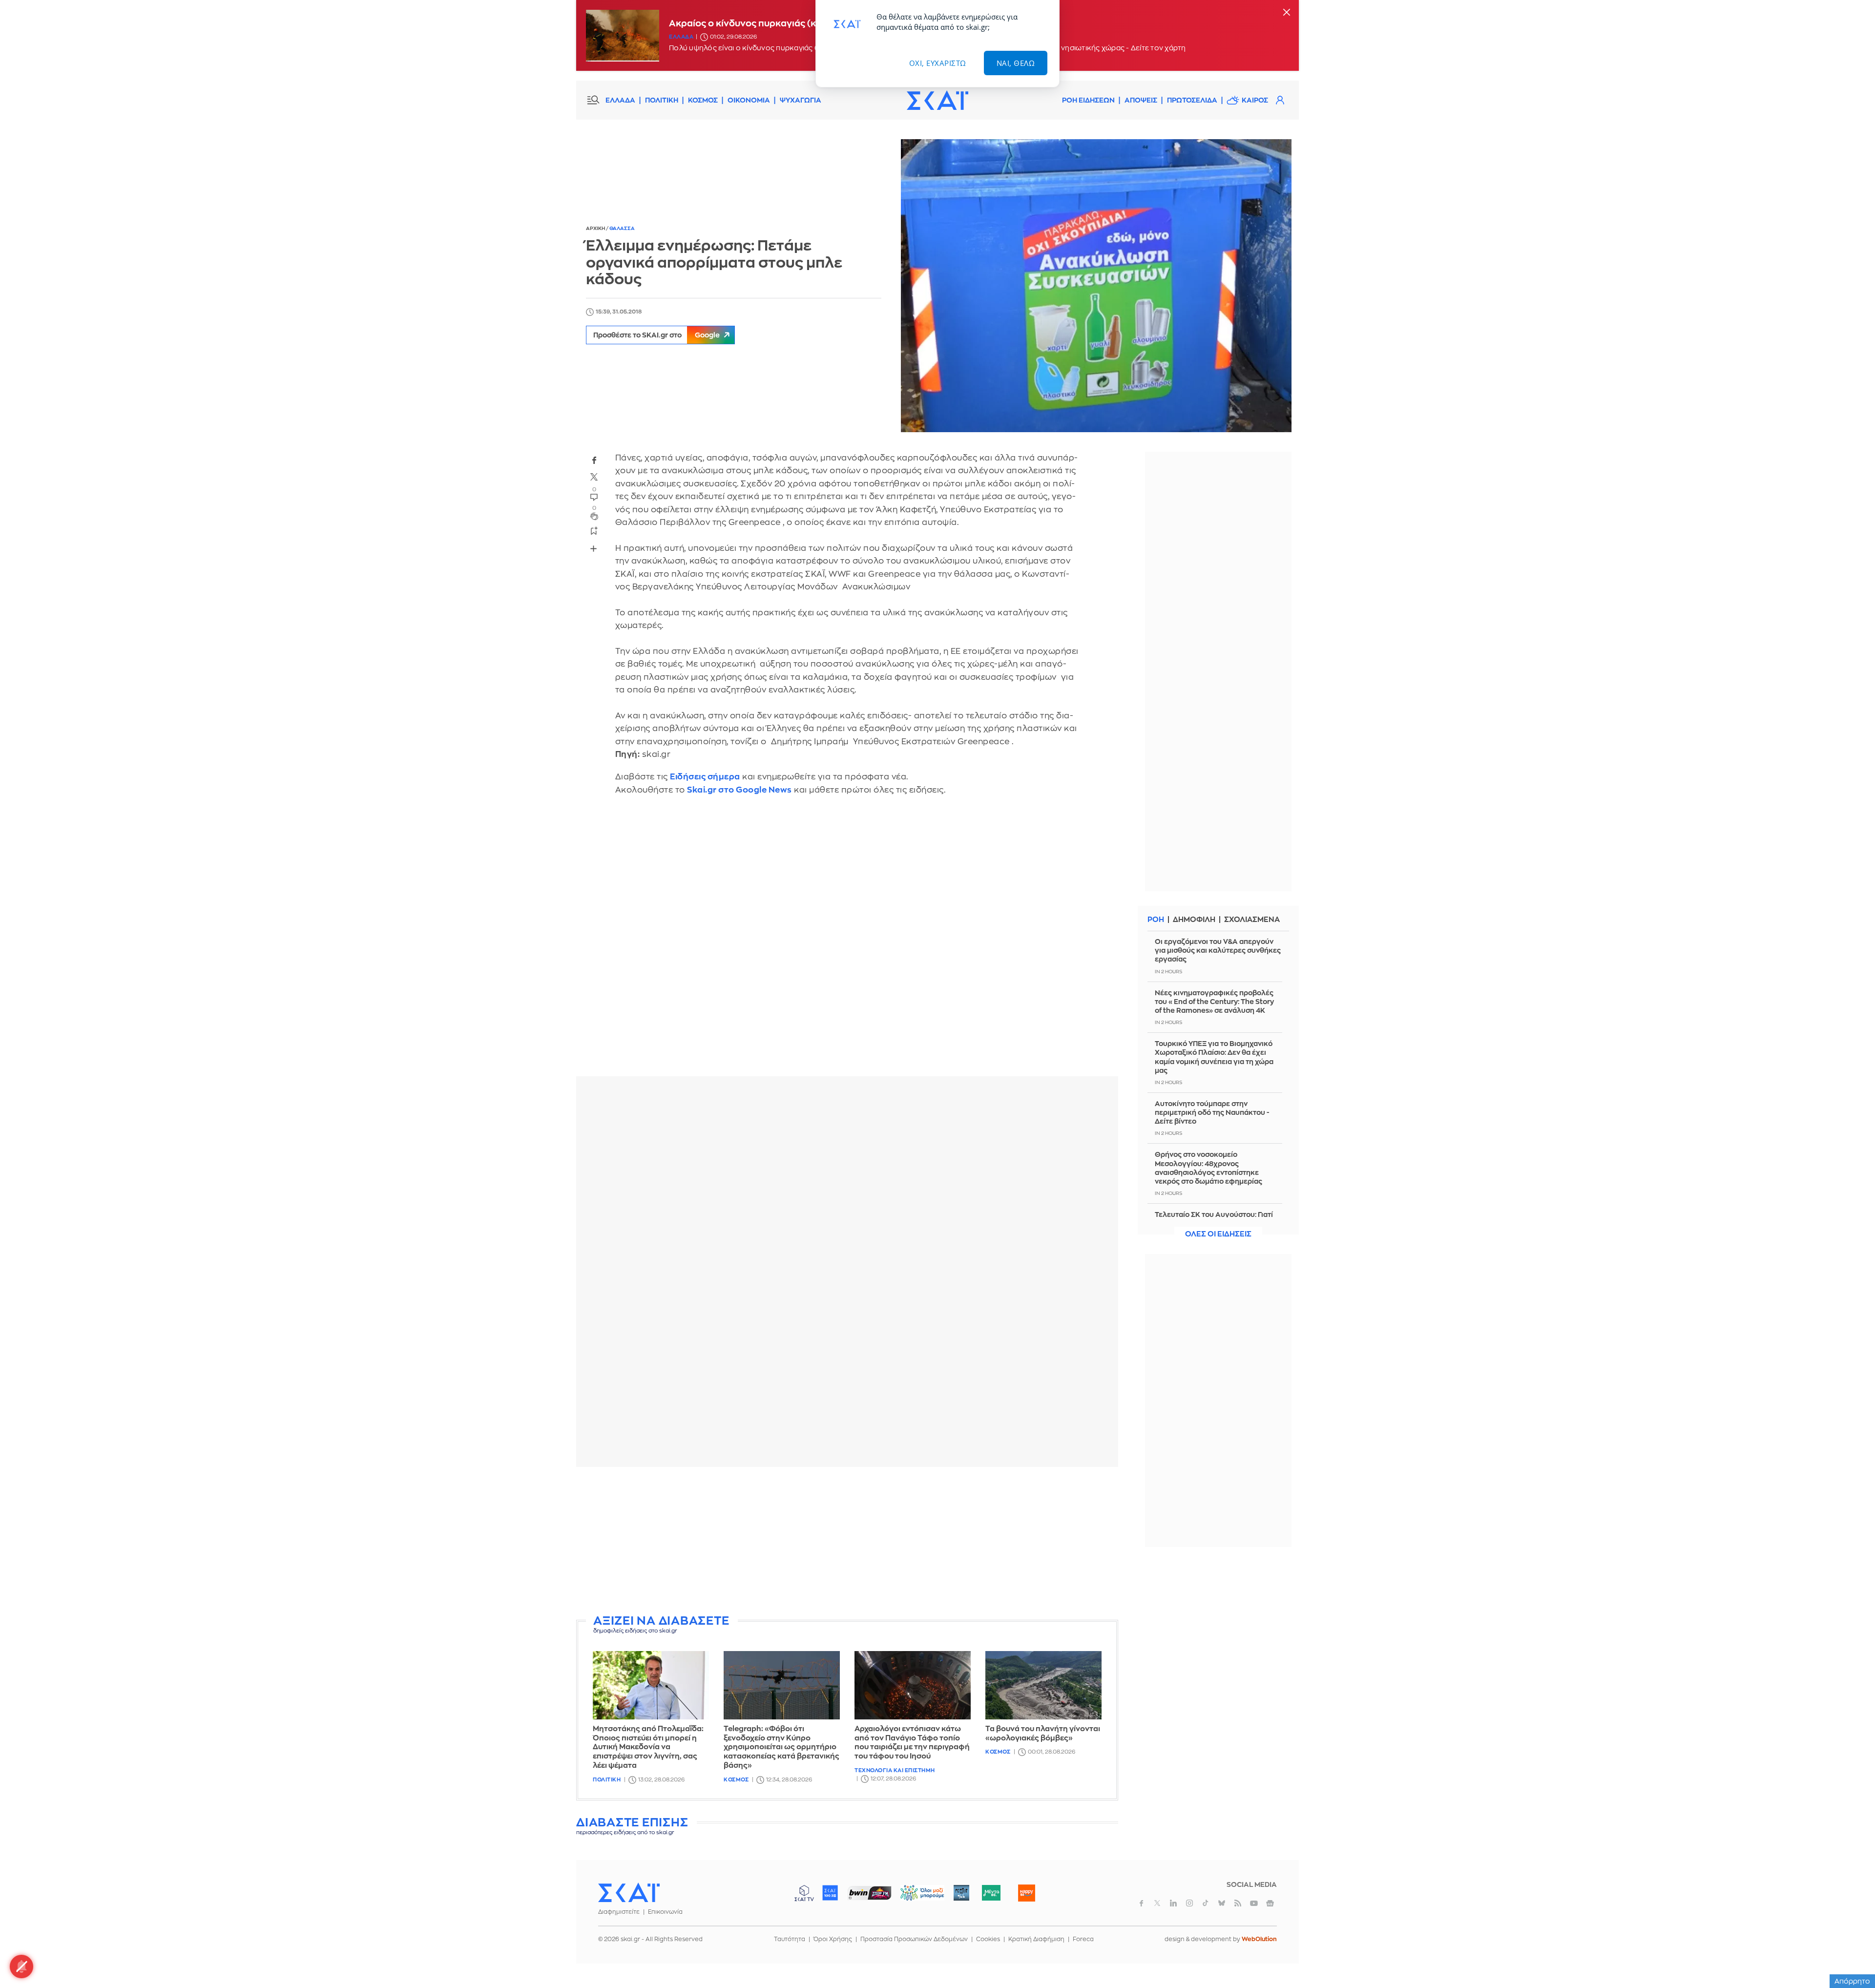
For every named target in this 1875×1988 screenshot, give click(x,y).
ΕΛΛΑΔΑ (620, 100)
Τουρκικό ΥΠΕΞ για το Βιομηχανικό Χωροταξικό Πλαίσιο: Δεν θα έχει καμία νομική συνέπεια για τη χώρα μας (1214, 1057)
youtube (1254, 1903)
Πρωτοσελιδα (1192, 100)
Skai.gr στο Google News (740, 790)
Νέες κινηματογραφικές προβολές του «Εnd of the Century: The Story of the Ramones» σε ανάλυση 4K (1214, 1002)
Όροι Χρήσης (833, 1939)
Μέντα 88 (991, 1893)
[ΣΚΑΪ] (937, 100)
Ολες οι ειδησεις (1218, 1234)
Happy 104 (1026, 1893)
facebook (594, 460)
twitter (594, 477)
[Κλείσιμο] (1287, 13)
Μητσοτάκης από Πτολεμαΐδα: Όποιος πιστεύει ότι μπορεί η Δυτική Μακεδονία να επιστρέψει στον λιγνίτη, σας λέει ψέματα (648, 1747)
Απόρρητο (1852, 1981)
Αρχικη (596, 229)
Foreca (1083, 1939)
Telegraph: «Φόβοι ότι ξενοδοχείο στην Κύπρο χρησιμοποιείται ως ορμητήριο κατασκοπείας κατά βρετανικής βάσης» (781, 1747)
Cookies (988, 1939)
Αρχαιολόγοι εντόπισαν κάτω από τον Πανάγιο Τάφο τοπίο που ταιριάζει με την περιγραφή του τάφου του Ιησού (912, 1743)
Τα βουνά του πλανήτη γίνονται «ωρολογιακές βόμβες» (1043, 1734)
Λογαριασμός (1280, 100)
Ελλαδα (681, 37)
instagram (1189, 1903)
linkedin (1173, 1903)
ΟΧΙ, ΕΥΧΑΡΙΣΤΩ (938, 63)
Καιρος (1255, 100)
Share (594, 548)
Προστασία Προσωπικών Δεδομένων (914, 1939)
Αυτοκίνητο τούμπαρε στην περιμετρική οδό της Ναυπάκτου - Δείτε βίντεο (1212, 1112)
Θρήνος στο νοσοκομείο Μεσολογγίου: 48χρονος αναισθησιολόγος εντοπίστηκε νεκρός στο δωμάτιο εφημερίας (1208, 1168)
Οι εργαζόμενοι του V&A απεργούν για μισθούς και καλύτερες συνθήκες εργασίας (1218, 950)
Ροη (1156, 920)
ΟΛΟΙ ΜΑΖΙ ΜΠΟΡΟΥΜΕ (914, 1897)
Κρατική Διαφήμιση (1036, 1939)
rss (1238, 1903)
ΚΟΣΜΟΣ (703, 100)
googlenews (1270, 1903)
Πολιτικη (607, 1780)
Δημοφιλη (1194, 920)
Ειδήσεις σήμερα (705, 777)
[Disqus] (847, 943)
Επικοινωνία (665, 1912)
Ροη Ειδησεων (1088, 100)
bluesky (1222, 1903)
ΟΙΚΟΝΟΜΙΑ (749, 100)
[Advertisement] (847, 1543)
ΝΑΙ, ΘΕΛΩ (1016, 63)
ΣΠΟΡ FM (869, 1893)
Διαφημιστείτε (619, 1912)
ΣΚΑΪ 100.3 (830, 1893)
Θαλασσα (622, 229)
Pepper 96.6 (961, 1893)
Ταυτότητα (790, 1939)
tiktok (1206, 1903)
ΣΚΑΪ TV (804, 1893)
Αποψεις (1141, 100)
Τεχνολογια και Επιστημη (895, 1770)
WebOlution (1259, 1939)
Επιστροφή (1851, 1954)
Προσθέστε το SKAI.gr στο (656, 335)
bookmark (594, 530)
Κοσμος (736, 1780)
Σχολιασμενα (1252, 920)
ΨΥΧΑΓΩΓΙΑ (801, 100)
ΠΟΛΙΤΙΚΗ (662, 100)
